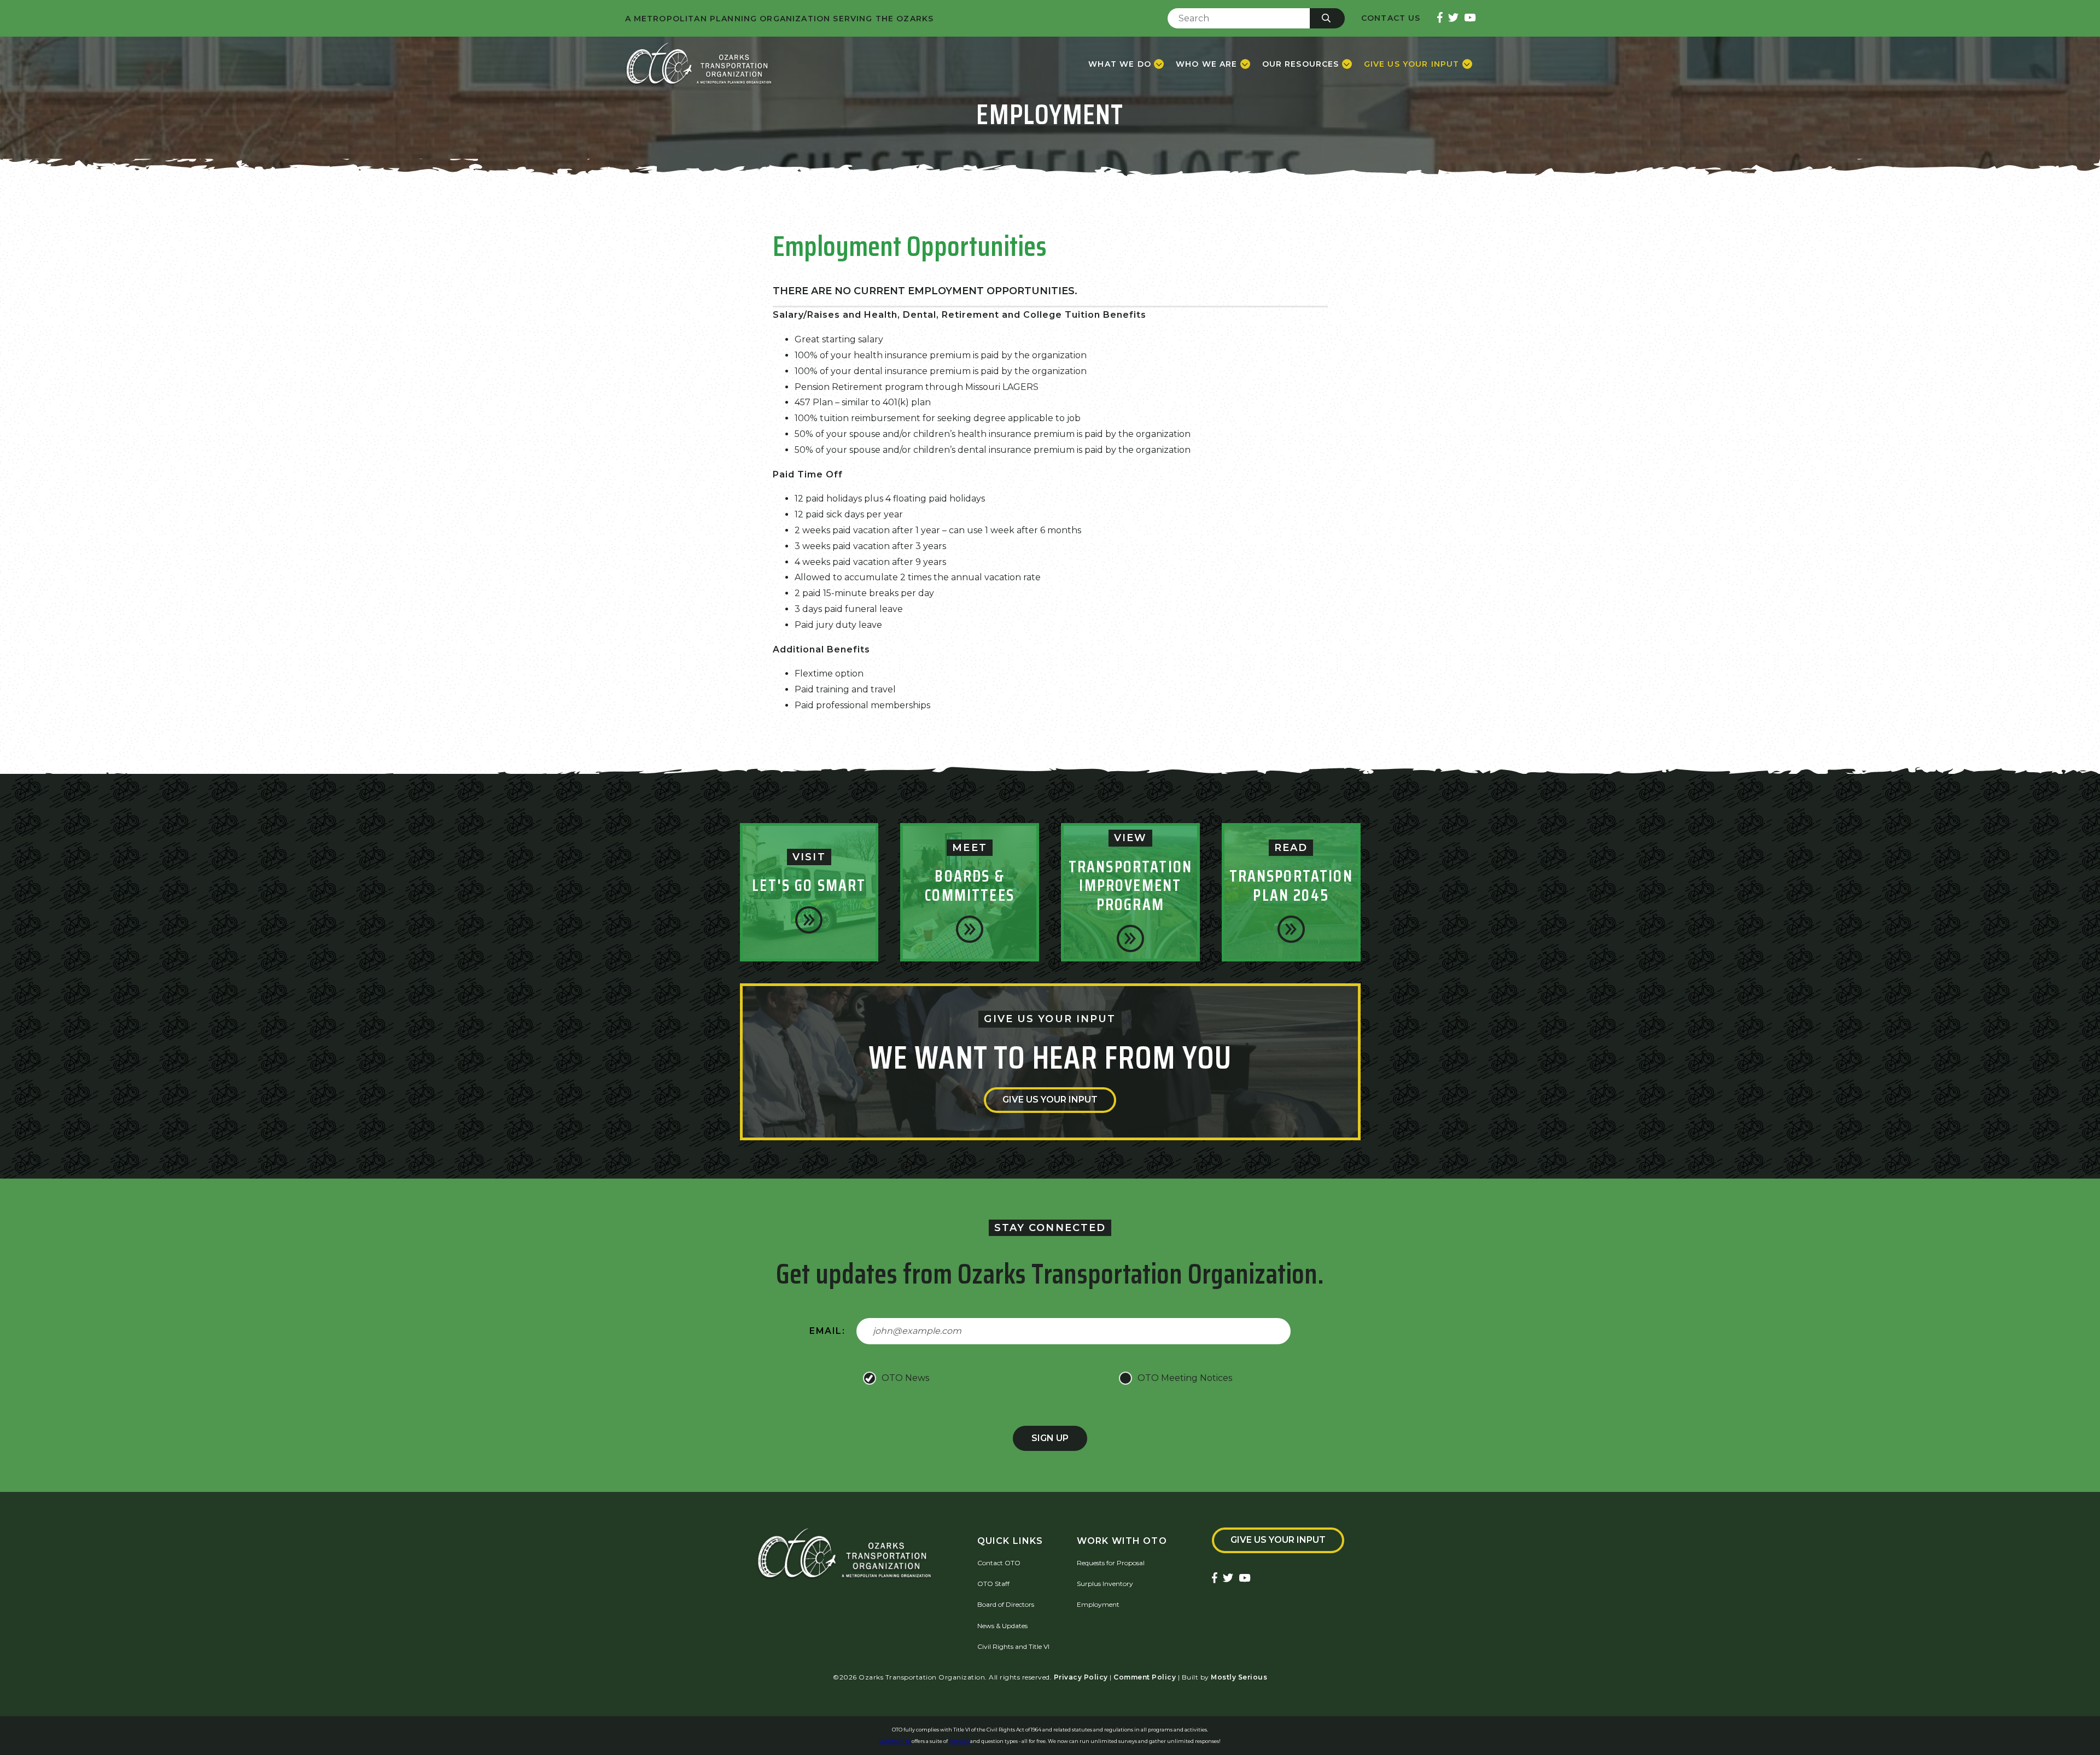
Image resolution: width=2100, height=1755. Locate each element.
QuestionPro (896, 1741)
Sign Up (1050, 1438)
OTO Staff (993, 1584)
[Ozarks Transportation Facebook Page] (1440, 18)
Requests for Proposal (1111, 1563)
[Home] (699, 64)
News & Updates (1002, 1626)
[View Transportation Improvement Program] (1130, 938)
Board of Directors (1006, 1604)
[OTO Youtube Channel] (1470, 18)
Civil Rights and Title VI (1013, 1646)
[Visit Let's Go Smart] (809, 920)
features (959, 1741)
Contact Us (1391, 18)
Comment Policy (1145, 1677)
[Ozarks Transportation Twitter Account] (1453, 18)
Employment (1098, 1604)
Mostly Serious (1239, 1677)
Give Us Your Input (1050, 1100)
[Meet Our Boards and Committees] (970, 929)
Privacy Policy (1081, 1677)
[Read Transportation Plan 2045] (1291, 929)
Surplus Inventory (1105, 1584)
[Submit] (1327, 18)
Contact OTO (999, 1563)
